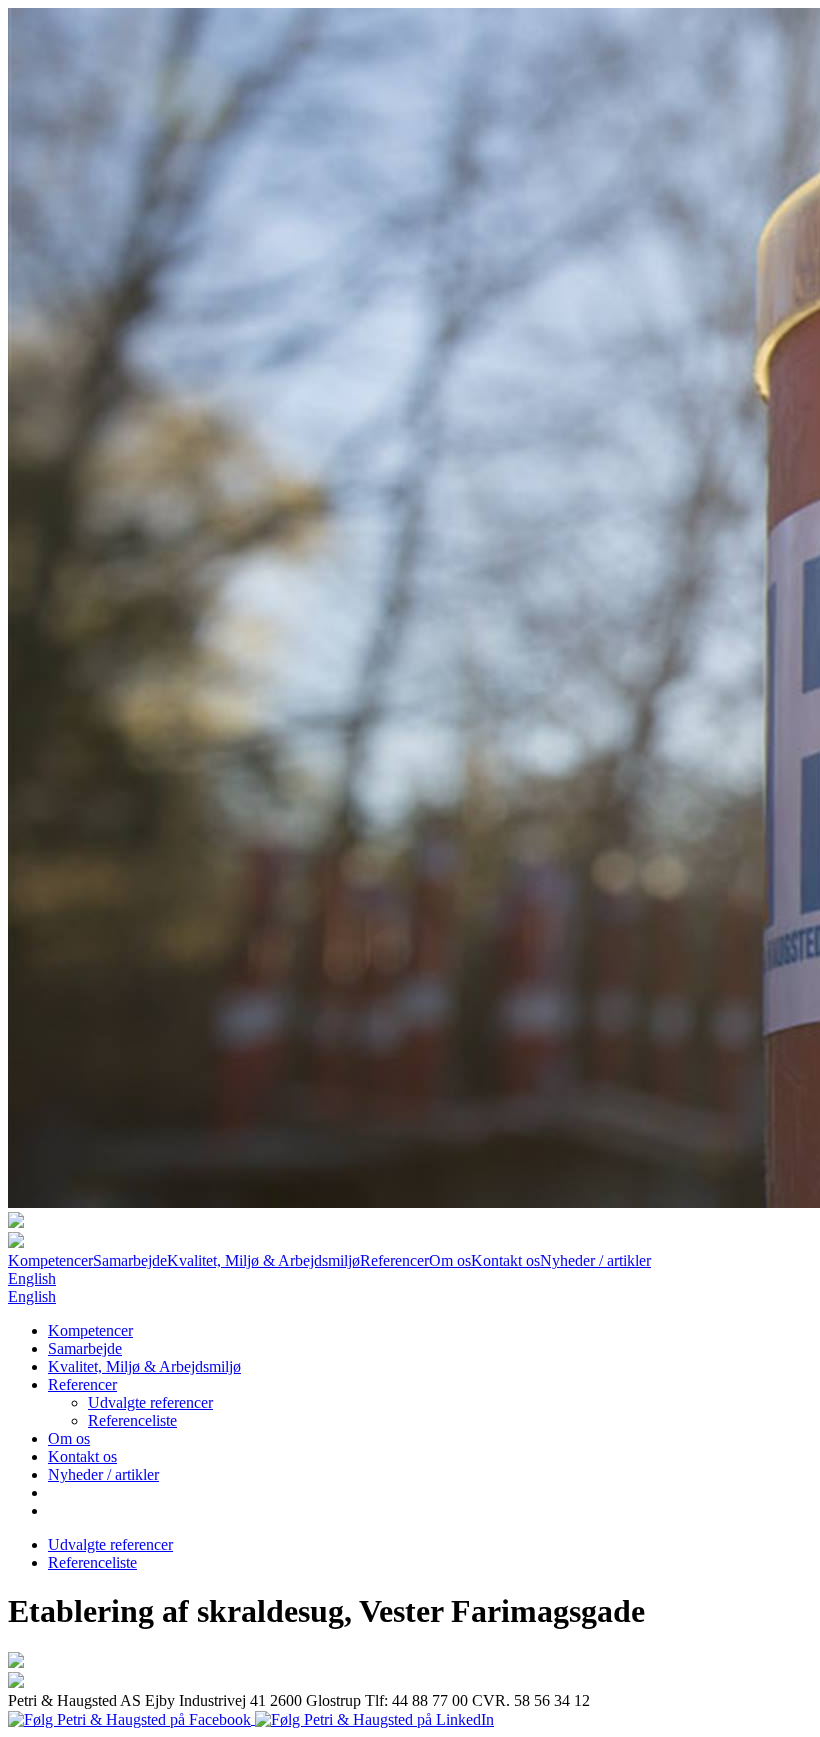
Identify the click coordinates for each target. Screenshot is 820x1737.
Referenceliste (132, 1420)
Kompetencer (50, 1260)
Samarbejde (130, 1260)
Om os (450, 1260)
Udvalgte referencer (150, 1402)
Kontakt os (505, 1260)
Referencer (394, 1260)
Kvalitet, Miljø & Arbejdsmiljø (263, 1260)
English (32, 1278)
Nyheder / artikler (595, 1260)
